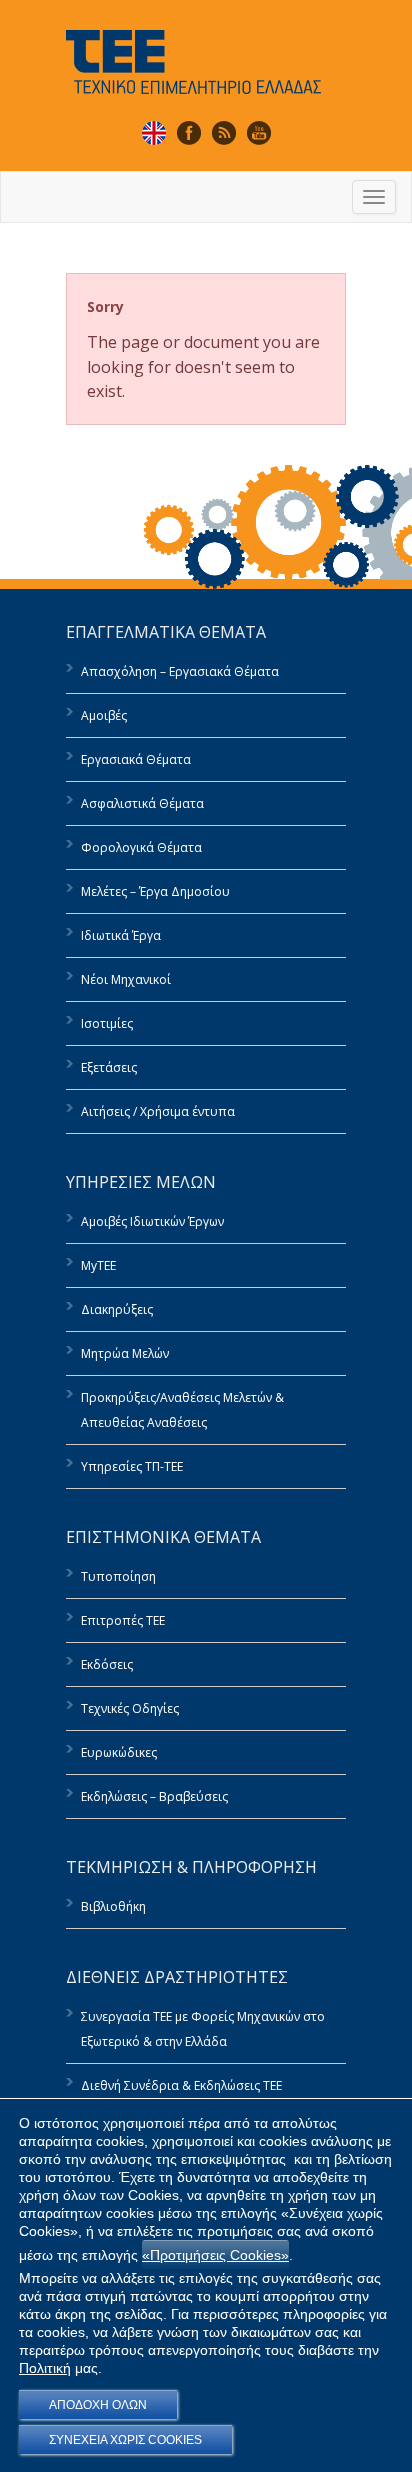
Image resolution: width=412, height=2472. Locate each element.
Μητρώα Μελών (125, 1353)
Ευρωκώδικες (119, 1752)
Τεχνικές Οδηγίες (130, 1708)
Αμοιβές (104, 715)
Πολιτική (45, 2368)
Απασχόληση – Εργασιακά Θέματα (180, 671)
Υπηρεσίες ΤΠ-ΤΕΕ (132, 1466)
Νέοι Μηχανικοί (126, 979)
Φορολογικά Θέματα (141, 847)
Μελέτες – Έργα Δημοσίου (155, 891)
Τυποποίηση (118, 1576)
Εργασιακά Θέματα (136, 759)
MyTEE (98, 1265)
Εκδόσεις (107, 1664)
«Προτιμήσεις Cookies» (215, 2255)
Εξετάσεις (109, 1067)
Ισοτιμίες (107, 1023)
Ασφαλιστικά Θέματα (142, 803)
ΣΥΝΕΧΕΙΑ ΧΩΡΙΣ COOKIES (125, 2440)
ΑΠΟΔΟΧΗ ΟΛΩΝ (98, 2405)
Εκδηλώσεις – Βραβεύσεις (154, 1796)
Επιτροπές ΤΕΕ (123, 1620)
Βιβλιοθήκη (113, 1906)
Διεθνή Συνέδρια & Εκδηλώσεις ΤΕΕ (181, 2085)
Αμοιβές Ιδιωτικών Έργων (152, 1221)
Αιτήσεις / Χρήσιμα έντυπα (158, 1111)
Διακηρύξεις (117, 1309)
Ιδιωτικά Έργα (121, 935)
